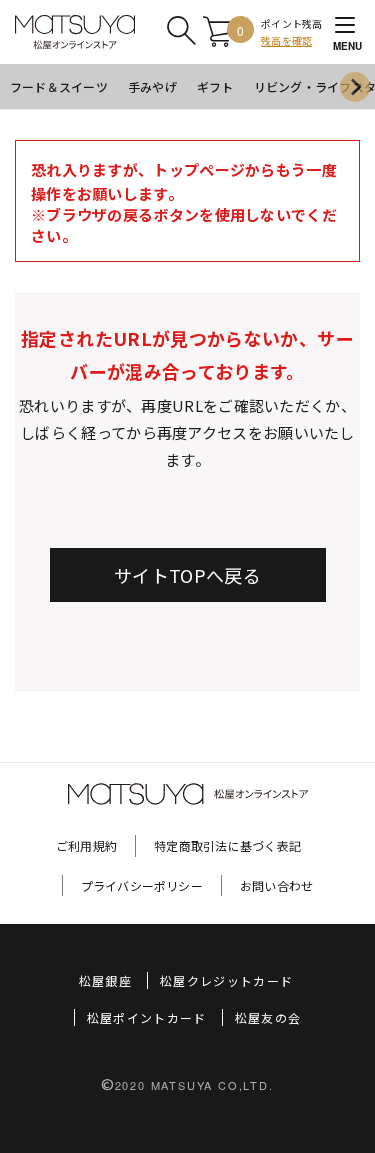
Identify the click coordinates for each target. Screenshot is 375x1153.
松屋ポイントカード (147, 1017)
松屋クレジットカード (227, 980)
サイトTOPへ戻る (187, 575)
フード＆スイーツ (59, 86)
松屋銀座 (105, 980)
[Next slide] (355, 87)
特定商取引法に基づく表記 (227, 845)
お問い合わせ (276, 885)
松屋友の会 (268, 1017)
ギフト (215, 86)
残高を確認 (286, 40)
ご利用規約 (86, 845)
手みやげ (152, 86)
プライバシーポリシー (142, 885)
